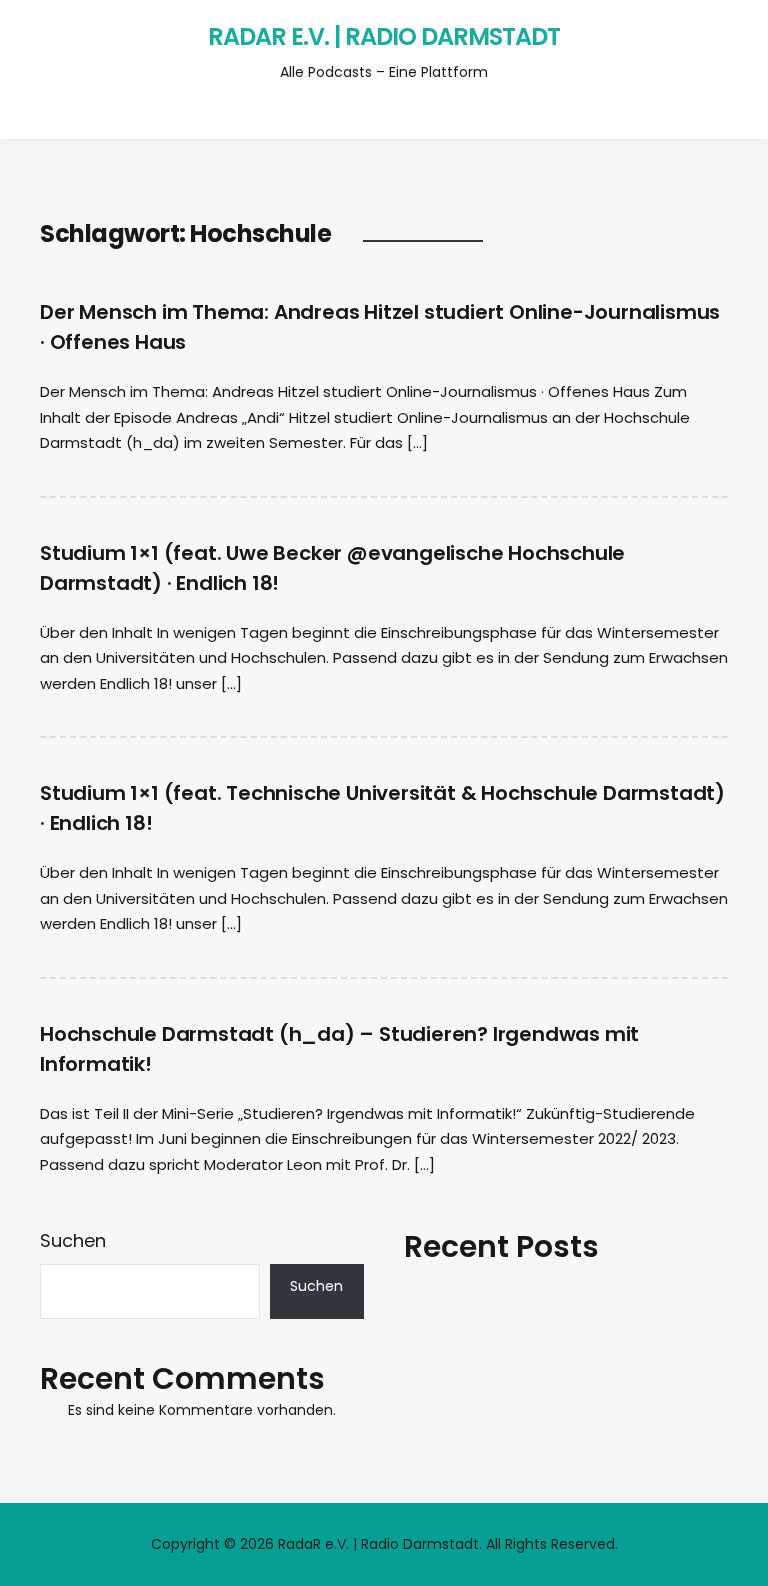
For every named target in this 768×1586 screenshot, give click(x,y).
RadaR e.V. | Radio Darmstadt (384, 36)
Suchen (73, 1240)
